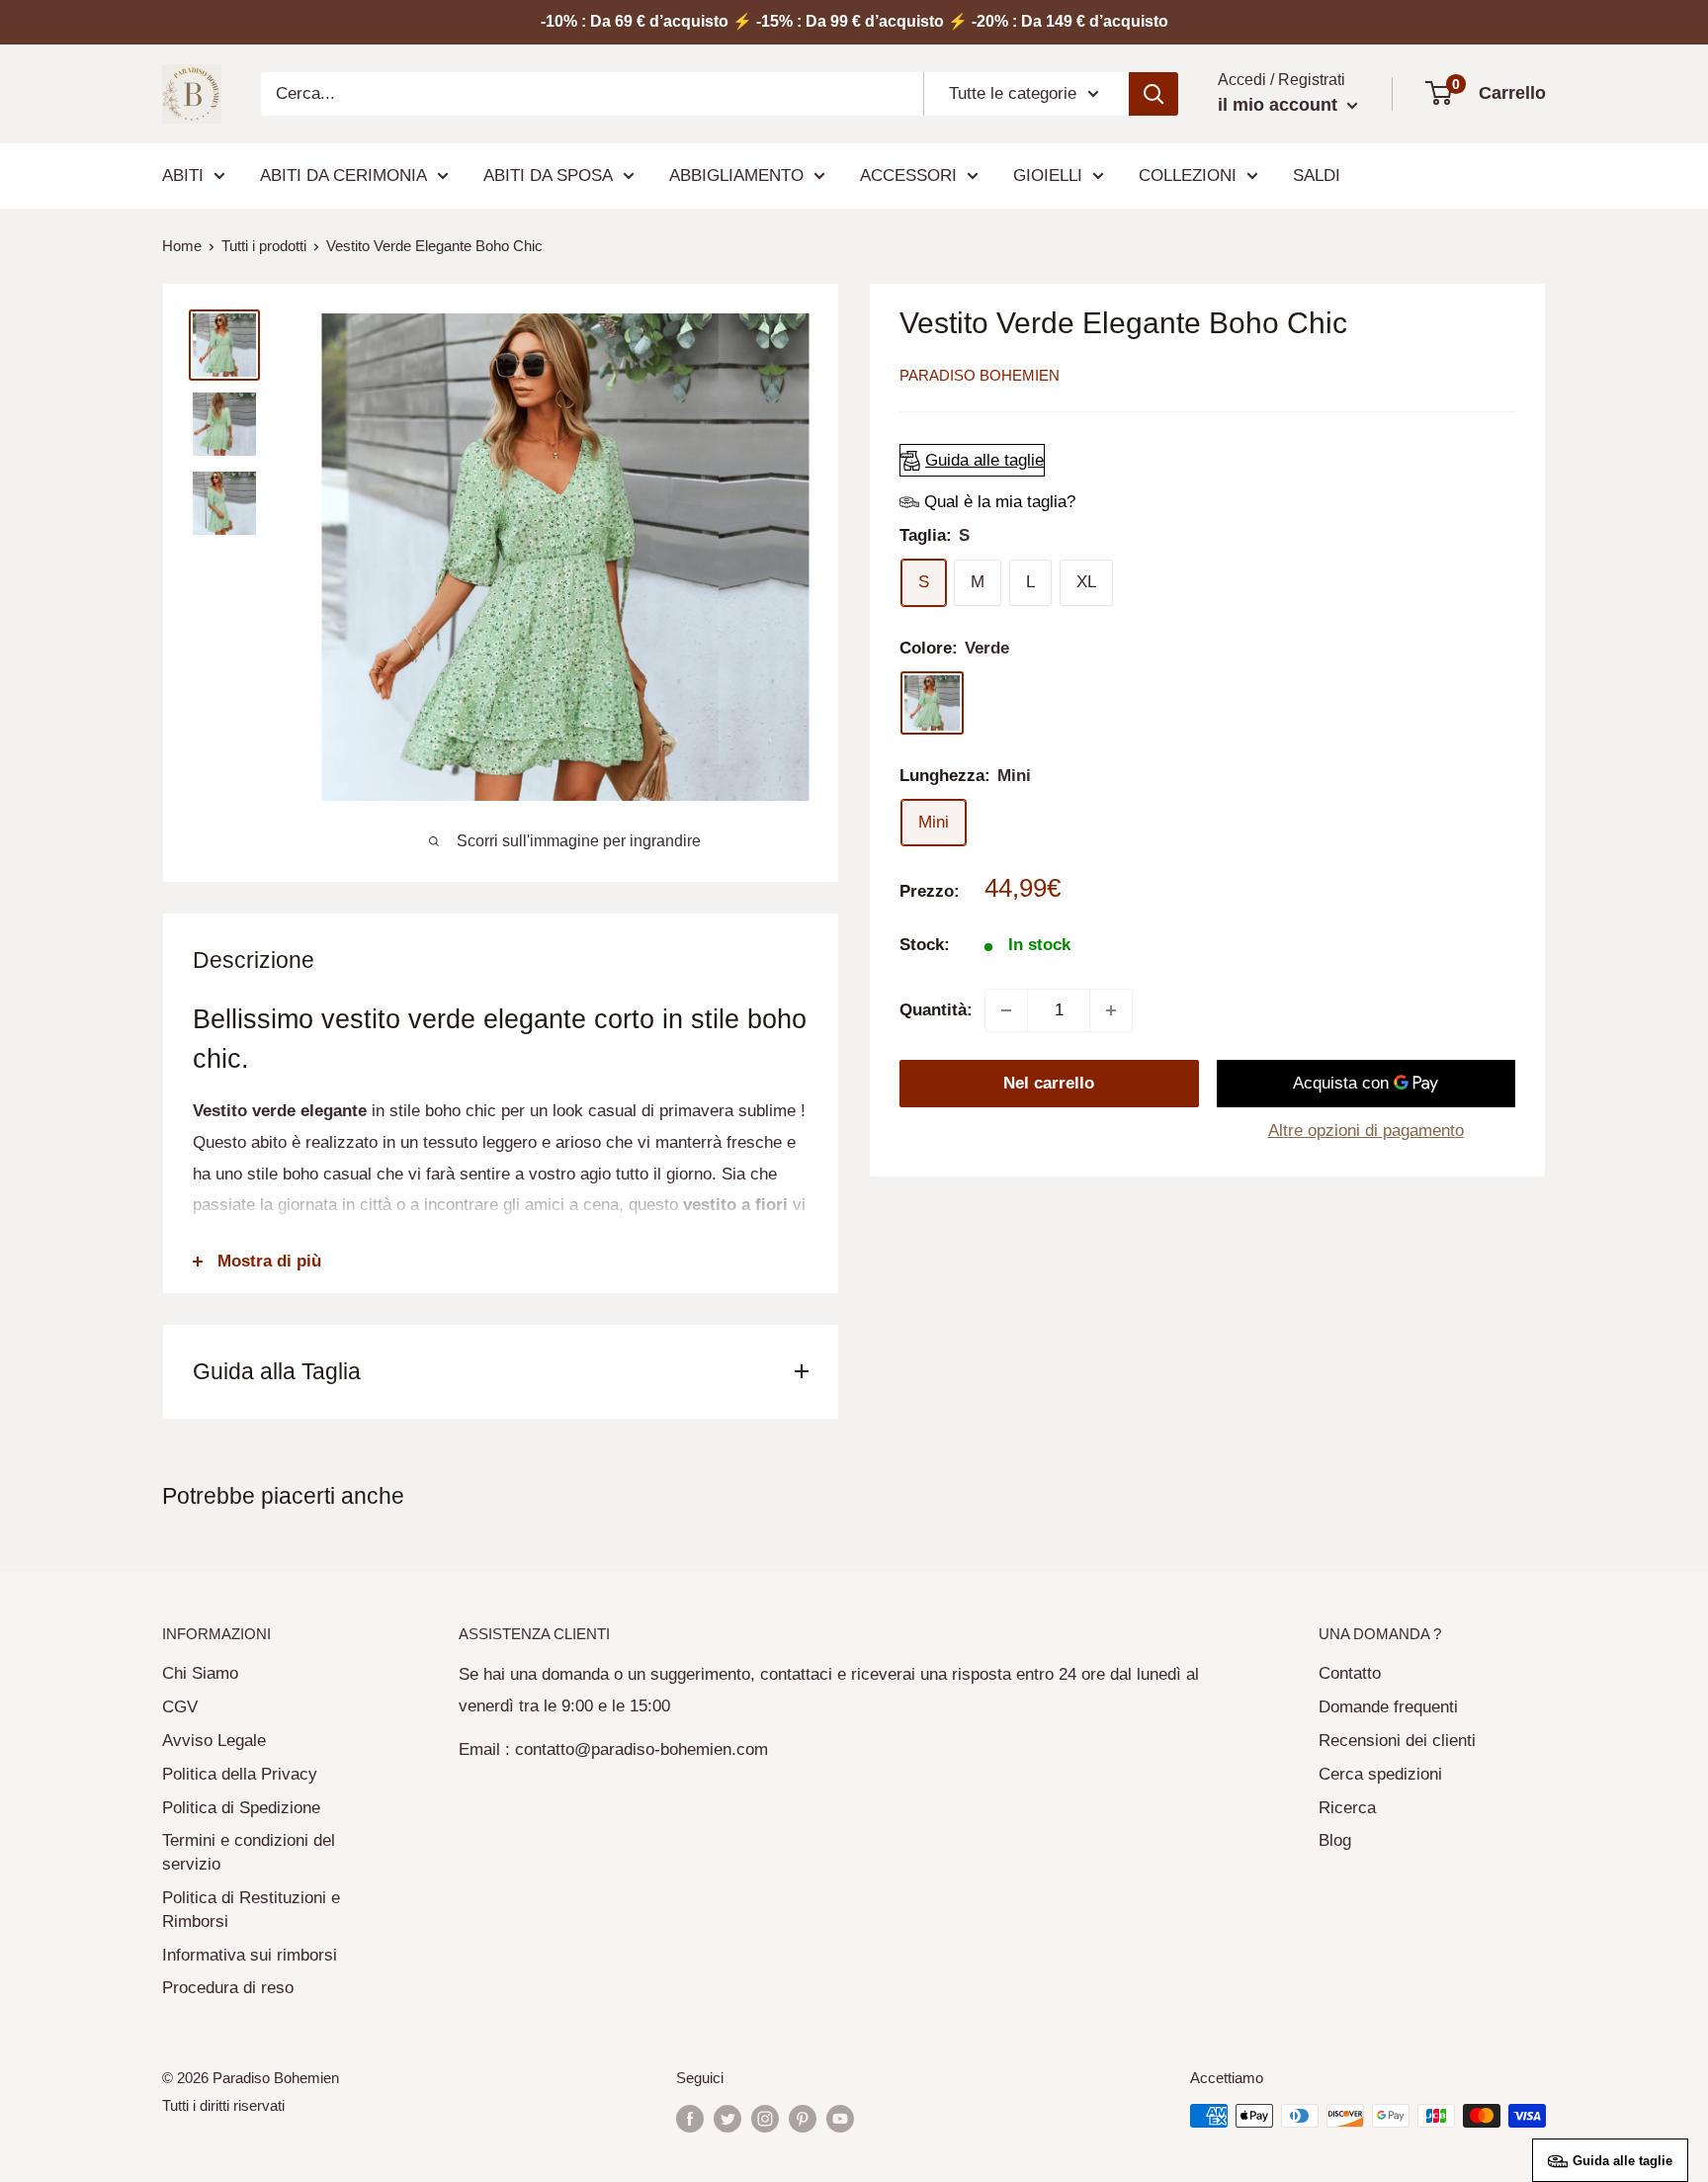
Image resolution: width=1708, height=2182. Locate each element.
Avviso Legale (214, 1741)
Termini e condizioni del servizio (249, 1852)
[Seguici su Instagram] (765, 2118)
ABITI (183, 175)
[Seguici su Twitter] (727, 2118)
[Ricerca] (1153, 94)
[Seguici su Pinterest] (803, 2118)
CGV (180, 1707)
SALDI (1317, 175)
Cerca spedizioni (1380, 1774)
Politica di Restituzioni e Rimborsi (251, 1910)
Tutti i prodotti (264, 246)
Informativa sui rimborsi (250, 1955)
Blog (1335, 1840)
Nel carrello (1049, 1083)
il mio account (1280, 105)
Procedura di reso (228, 1988)
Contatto (1350, 1673)
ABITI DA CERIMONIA (343, 175)
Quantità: (936, 1010)
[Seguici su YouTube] (840, 2118)
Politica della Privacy (240, 1774)
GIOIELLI (1048, 175)
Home (182, 246)
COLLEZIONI (1188, 175)
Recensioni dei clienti (1397, 1741)
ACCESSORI (908, 175)
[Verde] (932, 703)
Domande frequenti (1388, 1707)
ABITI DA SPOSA (548, 175)
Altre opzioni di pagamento (1366, 1131)
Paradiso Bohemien (980, 375)
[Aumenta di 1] (1111, 1010)
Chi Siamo (200, 1673)
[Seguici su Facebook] (690, 2118)
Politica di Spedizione (241, 1808)
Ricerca (1347, 1808)
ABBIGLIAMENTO (736, 175)
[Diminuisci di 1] (1006, 1010)
